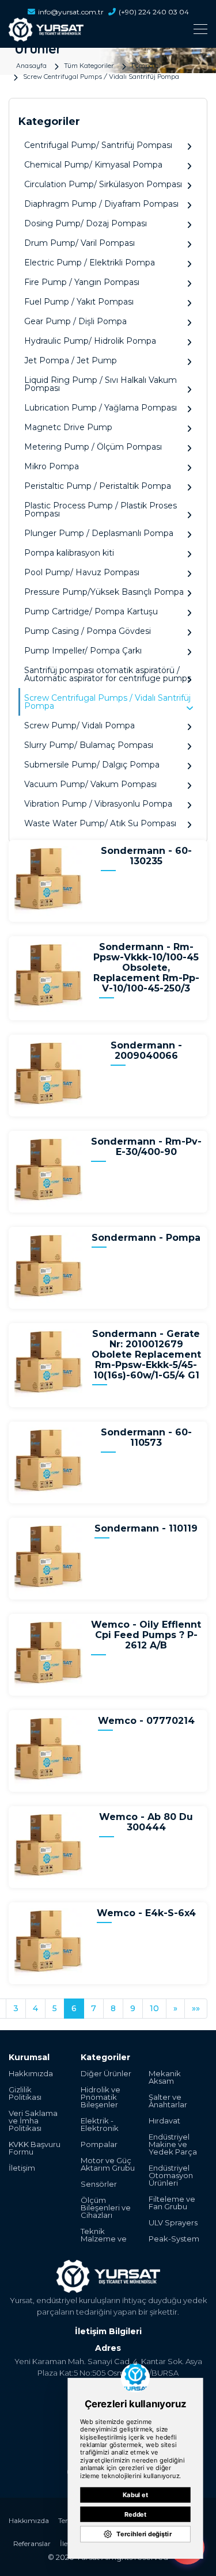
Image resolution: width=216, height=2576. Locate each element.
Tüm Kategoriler (89, 65)
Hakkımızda (31, 2074)
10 (154, 2008)
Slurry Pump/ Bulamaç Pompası (89, 745)
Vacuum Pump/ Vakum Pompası (90, 784)
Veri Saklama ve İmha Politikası (33, 2121)
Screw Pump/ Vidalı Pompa (79, 725)
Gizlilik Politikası (25, 2094)
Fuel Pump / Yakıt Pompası (79, 302)
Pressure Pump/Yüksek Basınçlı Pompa (104, 592)
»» (196, 2008)
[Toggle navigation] (108, 29)
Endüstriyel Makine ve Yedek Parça (173, 2144)
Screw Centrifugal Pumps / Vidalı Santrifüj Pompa (101, 76)
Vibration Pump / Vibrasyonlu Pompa (98, 804)
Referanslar (32, 2543)
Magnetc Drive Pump (68, 427)
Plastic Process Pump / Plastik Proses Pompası (101, 510)
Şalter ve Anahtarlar (168, 2101)
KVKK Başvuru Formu (35, 2148)
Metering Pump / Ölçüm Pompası (93, 447)
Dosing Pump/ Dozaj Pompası (86, 223)
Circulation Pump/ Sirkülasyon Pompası (103, 184)
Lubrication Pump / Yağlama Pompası (101, 408)
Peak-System (174, 2239)
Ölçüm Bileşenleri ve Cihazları (106, 2208)
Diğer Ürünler (106, 2074)
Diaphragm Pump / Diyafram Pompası (101, 204)
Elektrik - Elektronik (100, 2125)
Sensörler (99, 2184)
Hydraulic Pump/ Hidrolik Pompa (90, 341)
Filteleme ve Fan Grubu (172, 2203)
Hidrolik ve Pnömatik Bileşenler (101, 2097)
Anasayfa (31, 65)
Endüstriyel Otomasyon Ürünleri (171, 2176)
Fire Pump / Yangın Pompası (82, 282)
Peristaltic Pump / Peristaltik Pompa (98, 486)
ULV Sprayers (173, 2223)
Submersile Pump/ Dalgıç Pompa (92, 765)
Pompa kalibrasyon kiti (69, 553)
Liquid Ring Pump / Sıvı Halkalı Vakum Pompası (101, 384)
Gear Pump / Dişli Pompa (75, 321)
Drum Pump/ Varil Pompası (79, 243)
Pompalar (147, 65)
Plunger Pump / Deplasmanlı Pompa (99, 533)
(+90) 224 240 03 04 (154, 12)
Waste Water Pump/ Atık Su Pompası (100, 823)
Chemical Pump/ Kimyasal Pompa (93, 165)
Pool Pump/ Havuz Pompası (82, 572)
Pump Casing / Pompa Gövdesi (88, 631)
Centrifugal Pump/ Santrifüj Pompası (98, 145)
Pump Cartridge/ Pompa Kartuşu (91, 611)
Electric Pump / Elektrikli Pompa (90, 263)
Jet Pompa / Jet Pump (71, 360)
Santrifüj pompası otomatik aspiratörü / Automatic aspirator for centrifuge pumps (108, 674)
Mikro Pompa (52, 466)
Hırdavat (164, 2121)
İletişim (22, 2168)
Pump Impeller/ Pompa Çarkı (83, 651)
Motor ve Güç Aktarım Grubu (108, 2164)
